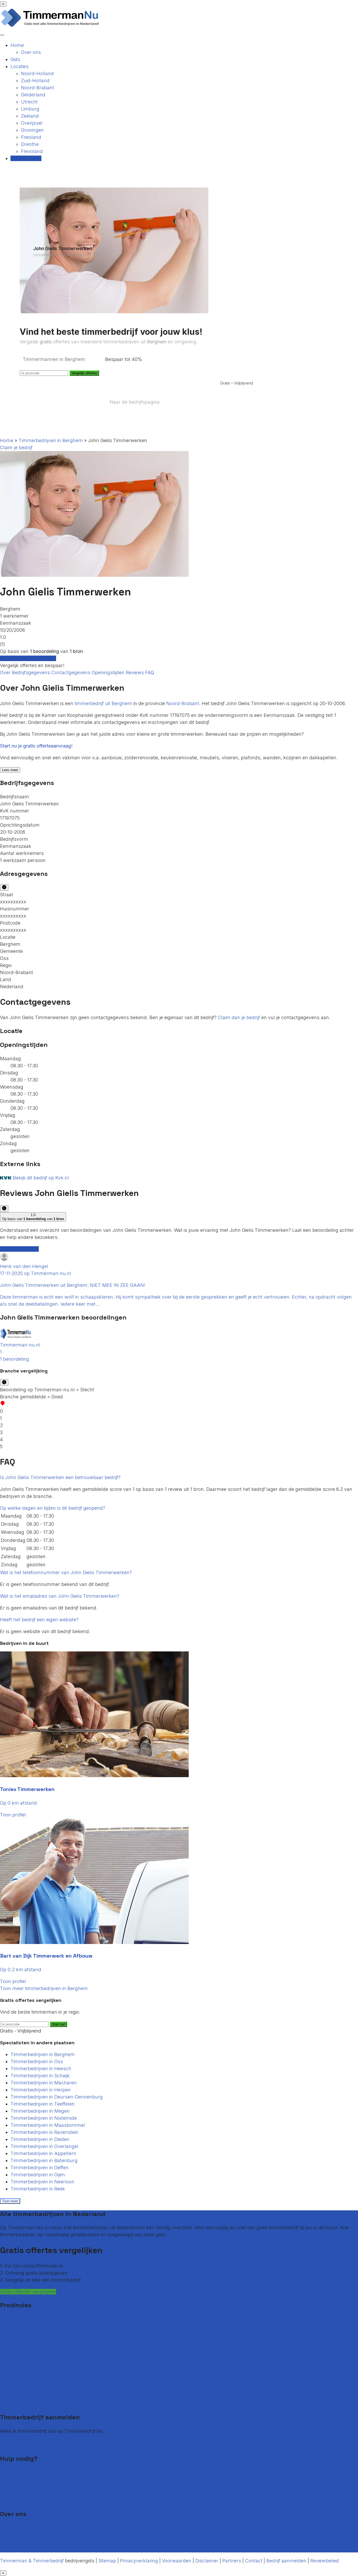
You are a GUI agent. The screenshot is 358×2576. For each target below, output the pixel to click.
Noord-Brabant (37, 88)
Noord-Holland (37, 73)
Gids (15, 59)
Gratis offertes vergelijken (28, 658)
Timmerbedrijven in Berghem (51, 440)
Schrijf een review (19, 1249)
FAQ (150, 672)
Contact (9, 2472)
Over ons (31, 52)
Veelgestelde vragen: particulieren (38, 2479)
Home (17, 45)
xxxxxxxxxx (13, 902)
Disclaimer (207, 2561)
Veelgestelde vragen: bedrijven (34, 2486)
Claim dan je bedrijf (239, 1017)
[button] (179, 1345)
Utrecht (29, 102)
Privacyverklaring (139, 2561)
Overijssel (32, 123)
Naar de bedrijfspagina (135, 402)
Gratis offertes (26, 158)
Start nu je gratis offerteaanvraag (36, 746)
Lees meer (10, 770)
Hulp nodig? (13, 2493)
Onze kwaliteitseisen (22, 2542)
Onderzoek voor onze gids (29, 2549)
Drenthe (30, 144)
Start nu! (58, 2024)
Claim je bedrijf (16, 447)
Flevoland (32, 151)
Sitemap (107, 2561)
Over (6, 672)
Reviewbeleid (325, 2561)
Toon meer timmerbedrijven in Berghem (44, 1988)
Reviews (135, 672)
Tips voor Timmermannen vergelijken (41, 2500)
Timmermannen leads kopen (32, 2438)
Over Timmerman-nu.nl (26, 2528)
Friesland (31, 137)
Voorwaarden (177, 2561)
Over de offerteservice (24, 2535)
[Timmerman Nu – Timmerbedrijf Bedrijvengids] (50, 26)
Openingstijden (109, 672)
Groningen (32, 130)
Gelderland (33, 95)
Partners (232, 2561)
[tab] (179, 1345)
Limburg (30, 109)
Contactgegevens (72, 672)
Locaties (20, 66)
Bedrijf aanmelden (20, 2445)
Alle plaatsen (15, 2404)
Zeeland (30, 116)
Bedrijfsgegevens (32, 672)
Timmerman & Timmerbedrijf (32, 2561)
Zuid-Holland (35, 81)
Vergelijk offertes (84, 373)
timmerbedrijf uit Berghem (103, 703)
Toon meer (10, 2201)
